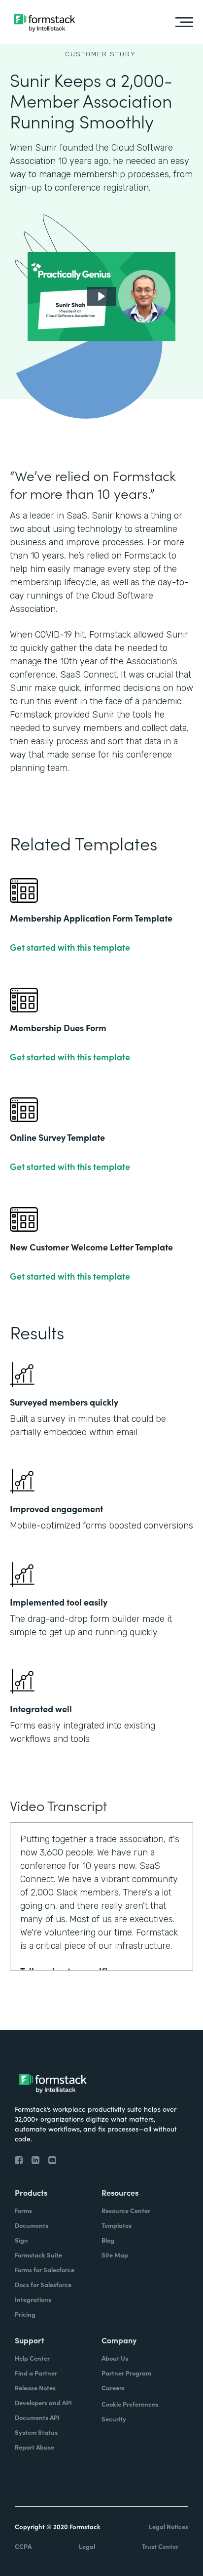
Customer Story (101, 54)
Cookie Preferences (130, 2404)
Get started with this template (70, 947)
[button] (101, 296)
